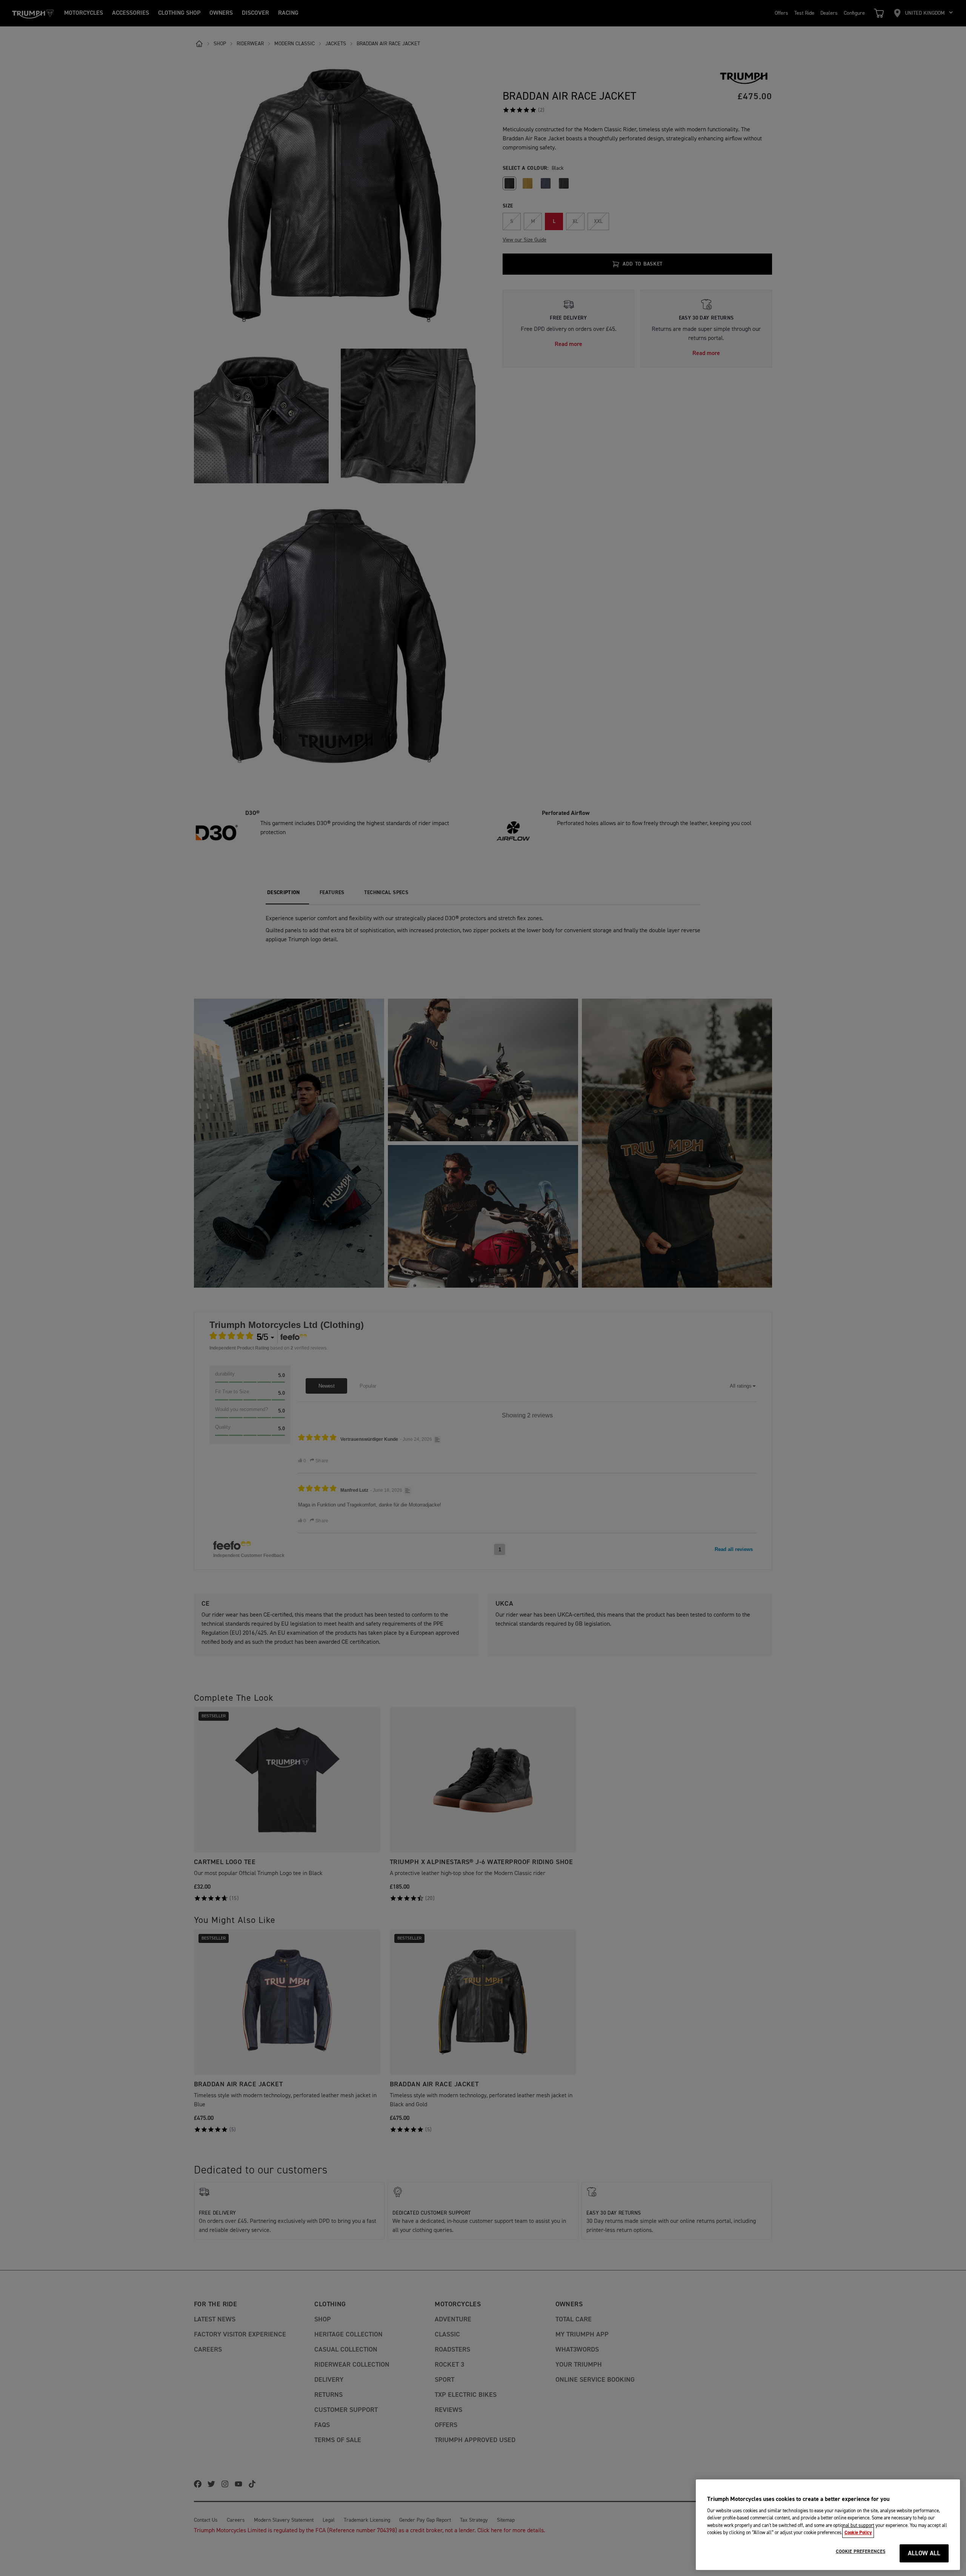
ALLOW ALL (924, 2554)
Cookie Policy (858, 2533)
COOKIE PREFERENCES (861, 2551)
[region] (828, 2525)
